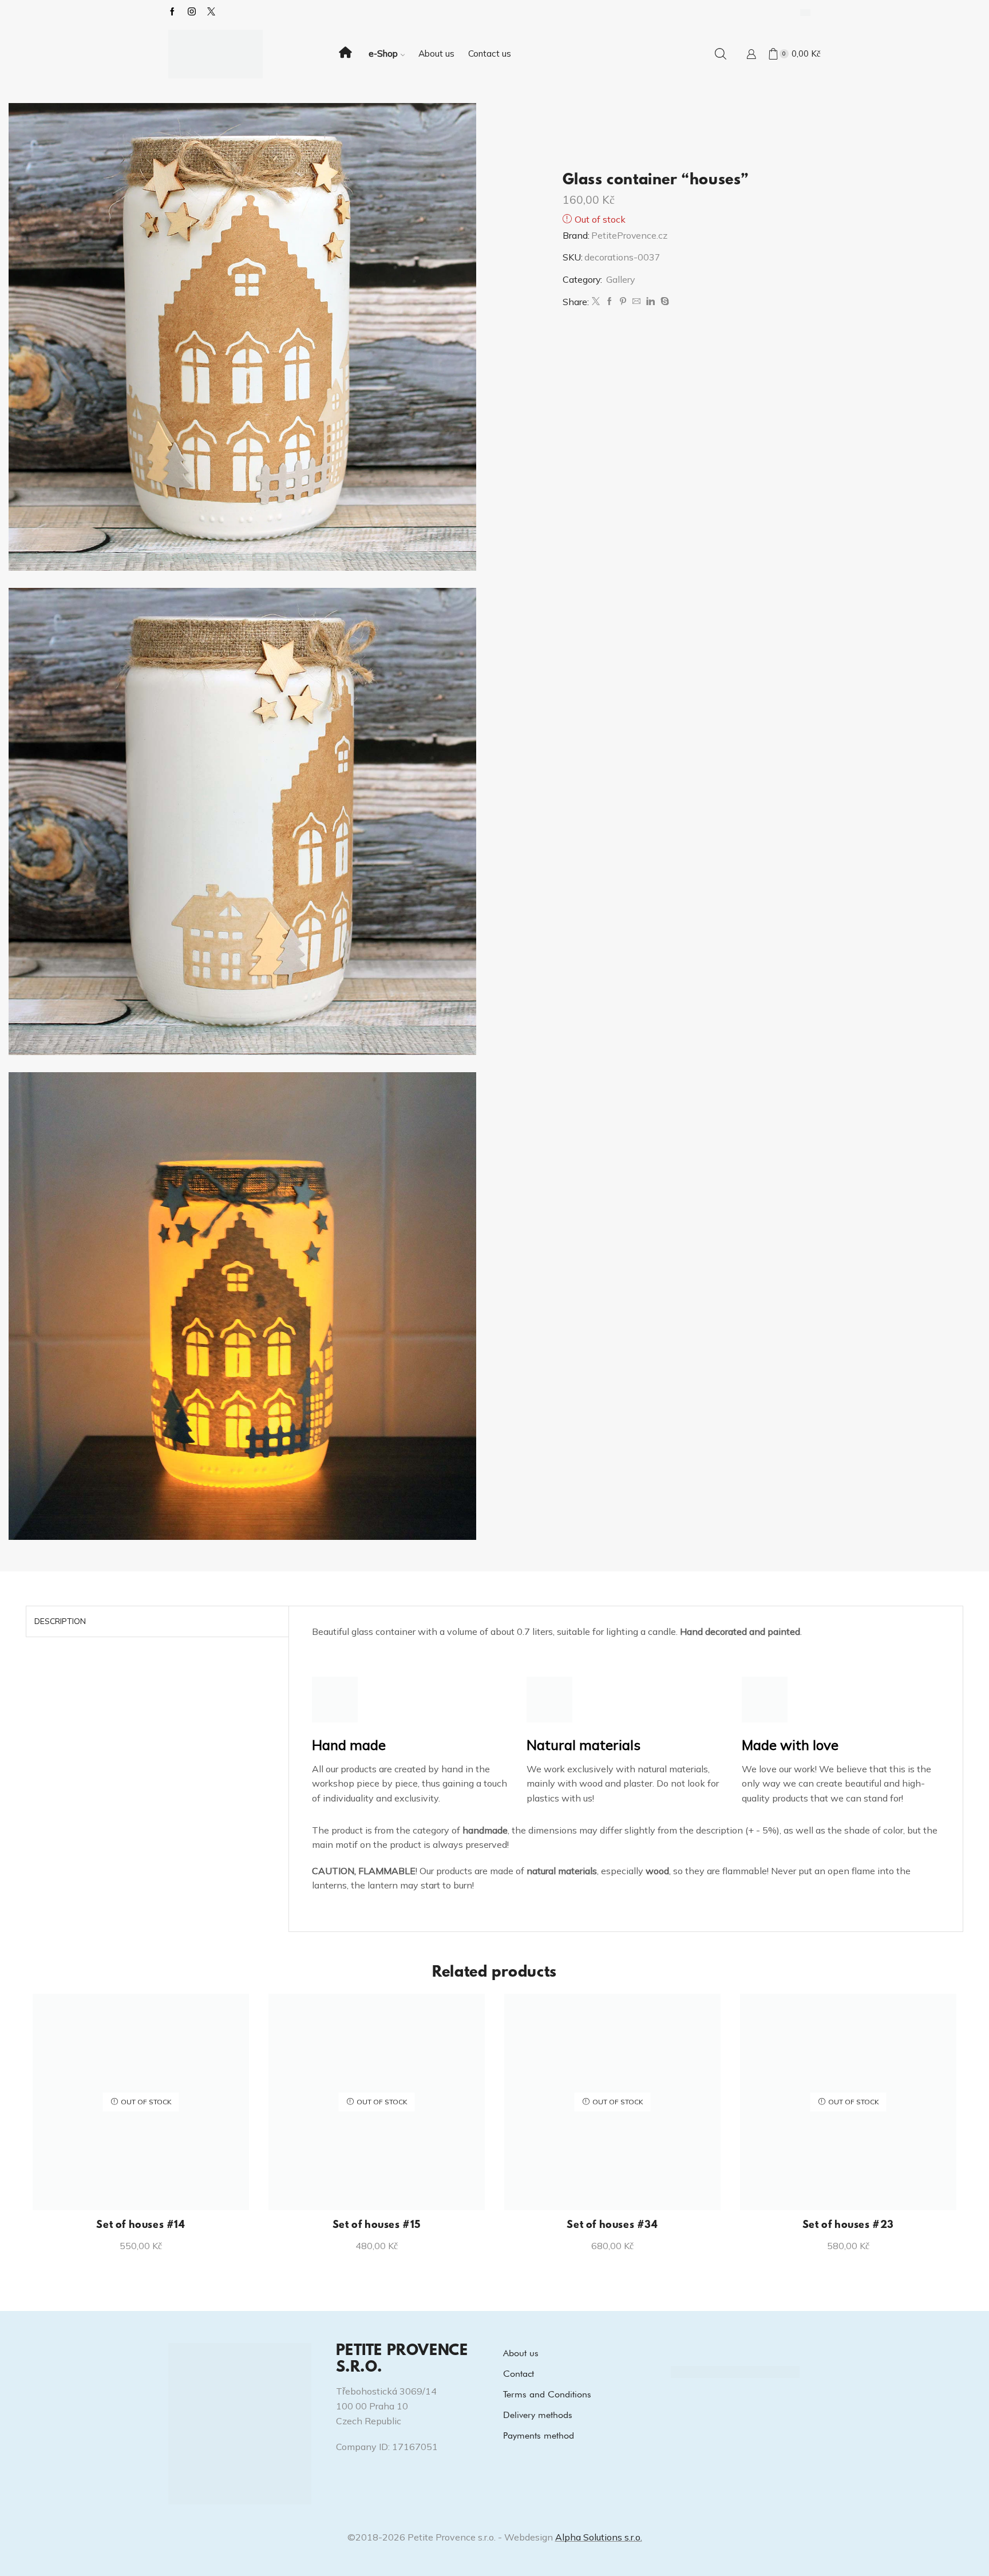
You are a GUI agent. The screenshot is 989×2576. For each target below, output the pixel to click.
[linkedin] (650, 302)
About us (436, 54)
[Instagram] (192, 12)
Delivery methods (538, 2415)
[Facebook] (172, 12)
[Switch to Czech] (805, 12)
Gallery (620, 279)
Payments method (539, 2435)
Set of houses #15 (377, 2226)
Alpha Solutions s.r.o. (599, 2537)
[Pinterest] (623, 302)
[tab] (60, 1621)
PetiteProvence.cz (629, 235)
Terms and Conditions (547, 2394)
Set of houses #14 (141, 2226)
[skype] (663, 302)
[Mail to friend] (636, 302)
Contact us (490, 54)
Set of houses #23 (848, 2226)
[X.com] (211, 12)
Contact (519, 2374)
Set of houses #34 (612, 2226)
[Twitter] (596, 302)
